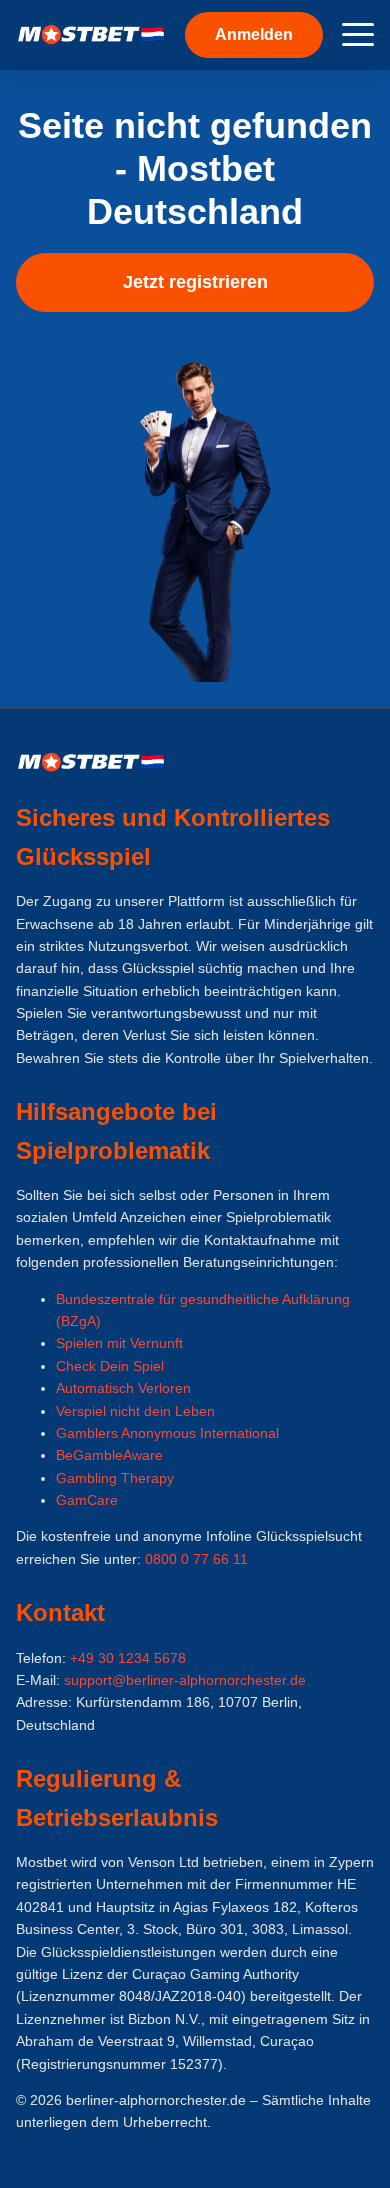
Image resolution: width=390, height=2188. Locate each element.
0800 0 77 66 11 (196, 1559)
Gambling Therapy (115, 1478)
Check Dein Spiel (110, 1366)
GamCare (87, 1500)
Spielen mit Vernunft (119, 1343)
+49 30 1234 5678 (128, 1658)
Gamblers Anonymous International (167, 1433)
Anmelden (254, 34)
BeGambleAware (109, 1455)
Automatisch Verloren (123, 1388)
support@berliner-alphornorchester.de (185, 1680)
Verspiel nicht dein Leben (135, 1411)
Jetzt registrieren (195, 282)
